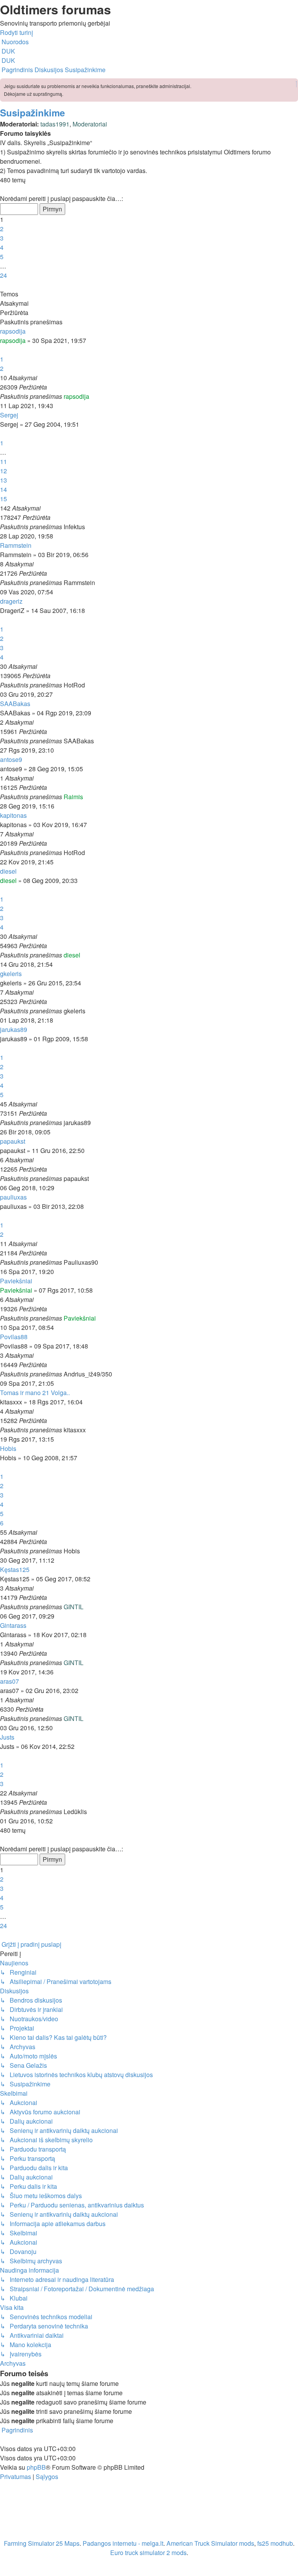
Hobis (8, 1448)
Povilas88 (14, 1337)
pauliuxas (13, 1197)
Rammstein (16, 545)
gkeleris (11, 974)
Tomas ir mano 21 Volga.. (35, 1393)
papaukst (13, 1141)
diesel (8, 871)
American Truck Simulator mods (210, 2543)
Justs (7, 1737)
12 (3, 471)
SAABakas (15, 704)
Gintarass (13, 1625)
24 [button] (3, 275)
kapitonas (13, 815)
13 (3, 480)
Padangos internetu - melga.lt (123, 2543)
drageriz (11, 601)
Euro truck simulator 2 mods (148, 2553)
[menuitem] (8, 51)
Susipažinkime (32, 113)
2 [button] (2, 229)
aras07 (10, 1681)
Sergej (9, 415)
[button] (1, 189)
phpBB (36, 2467)
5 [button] (2, 257)
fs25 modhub (275, 2543)
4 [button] (2, 247)
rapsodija (13, 331)
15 (3, 499)
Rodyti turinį (16, 32)
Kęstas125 (15, 1569)
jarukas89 (14, 1029)
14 (3, 489)
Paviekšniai (16, 1281)
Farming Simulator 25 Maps (42, 2543)
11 (3, 461)
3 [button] (2, 238)
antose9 (11, 759)
